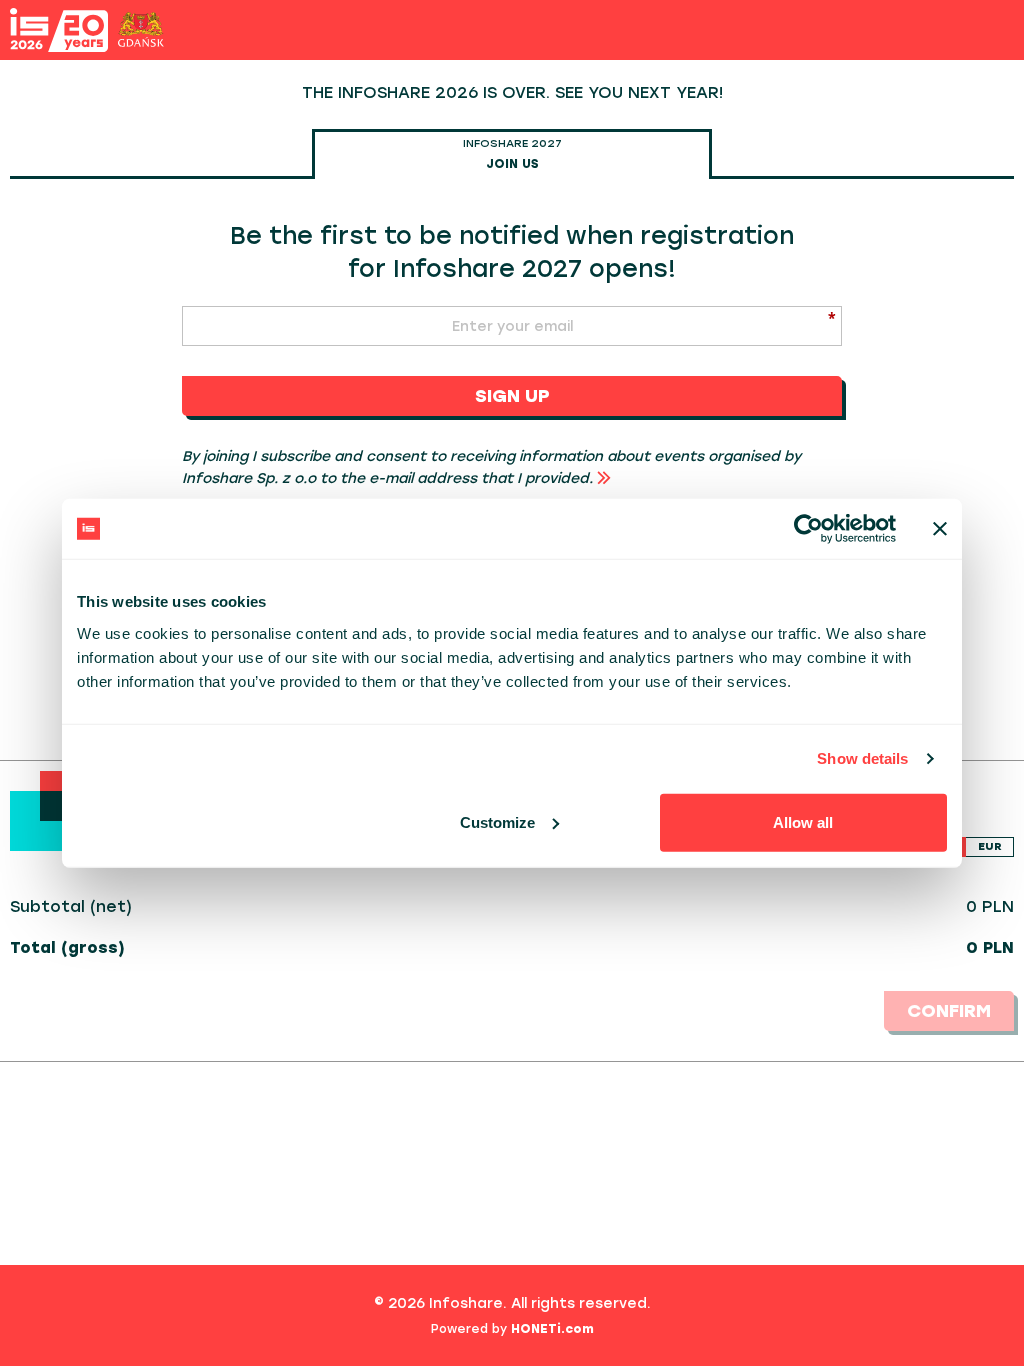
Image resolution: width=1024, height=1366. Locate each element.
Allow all (803, 821)
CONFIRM (949, 1011)
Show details (862, 758)
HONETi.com (552, 1329)
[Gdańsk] (141, 29)
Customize (497, 821)
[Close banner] (940, 529)
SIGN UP (512, 396)
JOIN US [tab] (512, 154)
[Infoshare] (59, 30)
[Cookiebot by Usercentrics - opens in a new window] (808, 529)
